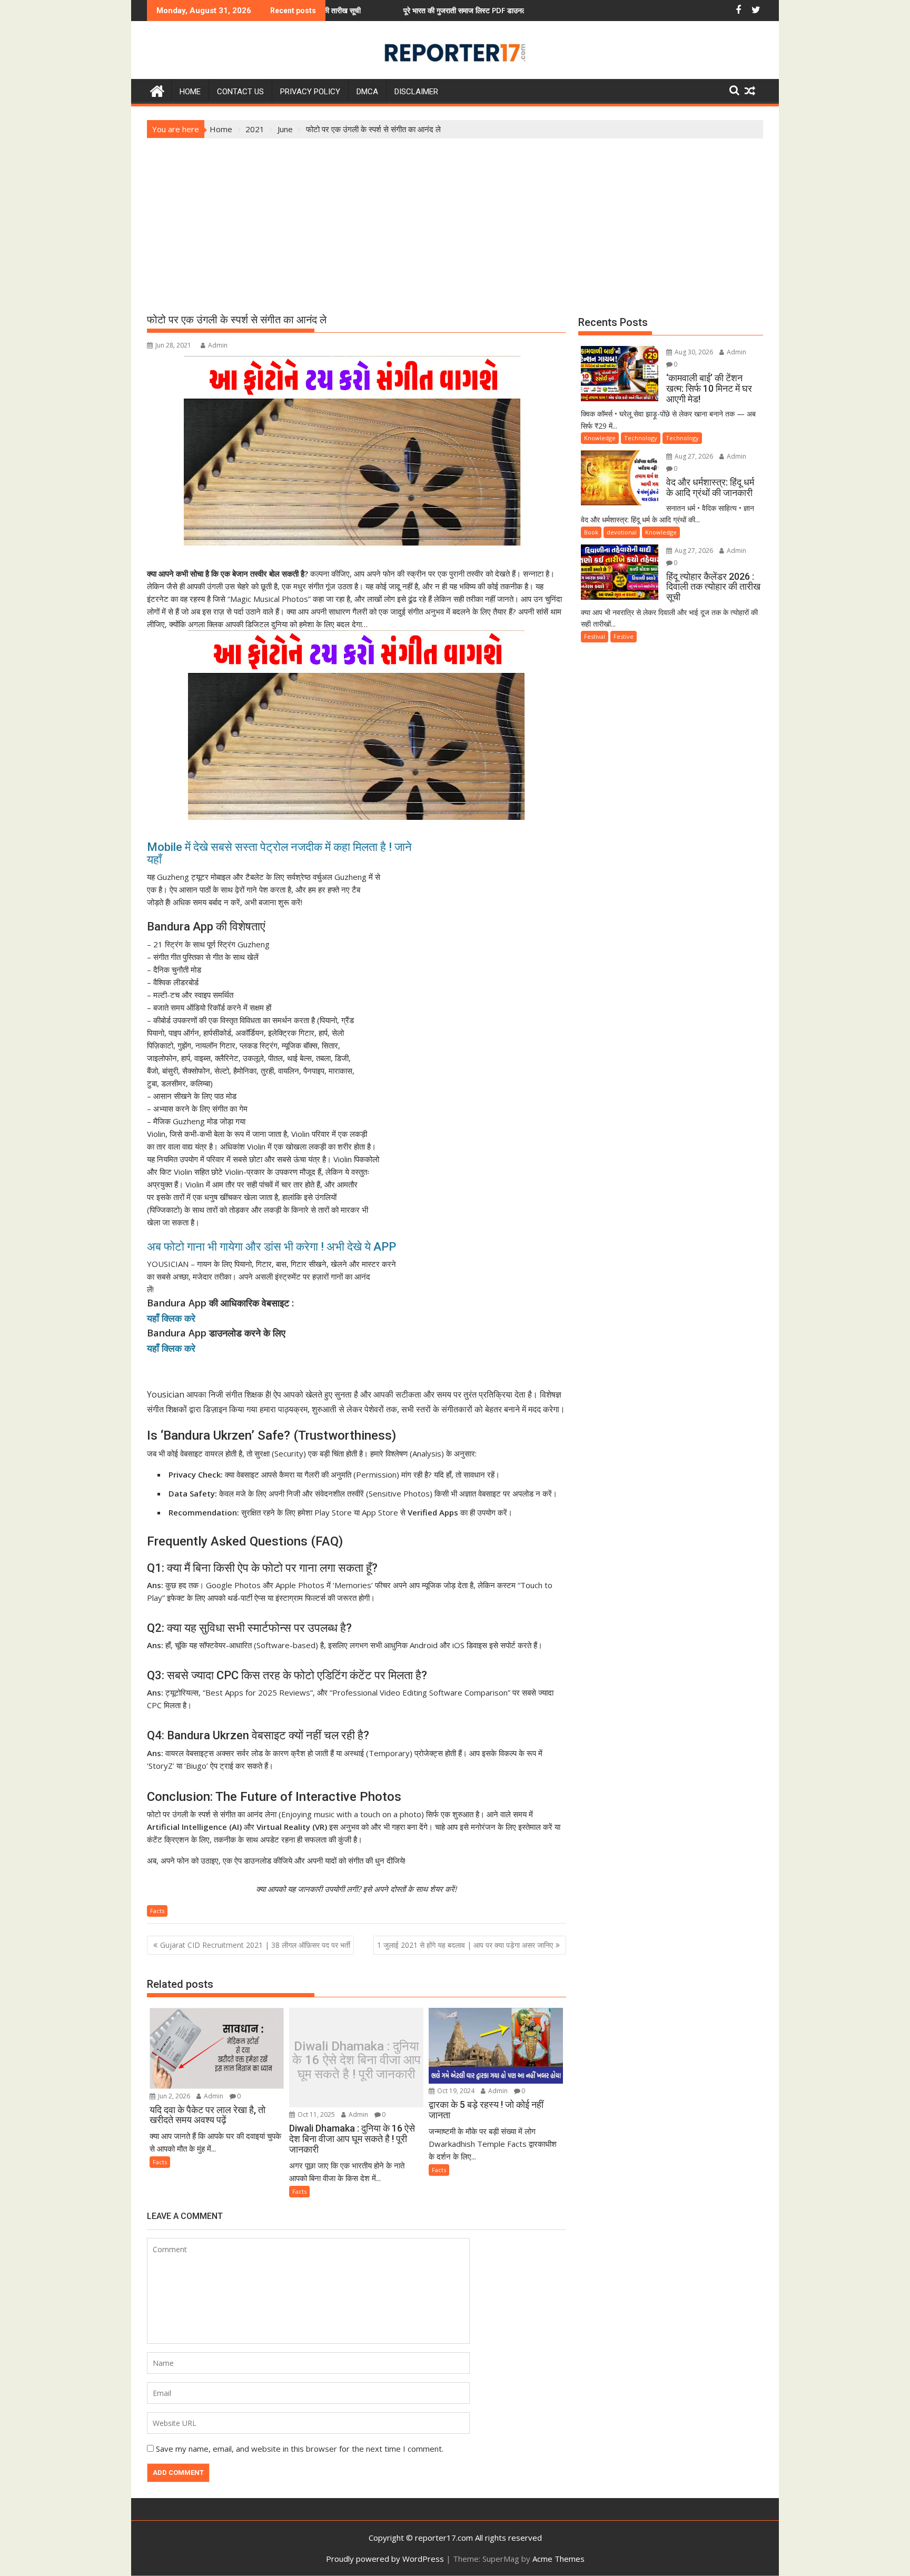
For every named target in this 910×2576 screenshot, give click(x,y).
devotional (622, 532)
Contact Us (240, 92)
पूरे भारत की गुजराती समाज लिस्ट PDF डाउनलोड (364, 10)
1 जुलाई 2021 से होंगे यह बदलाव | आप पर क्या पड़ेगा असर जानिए (465, 1945)
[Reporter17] (157, 90)
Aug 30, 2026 (693, 352)
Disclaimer (416, 92)
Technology (641, 438)
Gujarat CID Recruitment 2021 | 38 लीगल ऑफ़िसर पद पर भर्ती (255, 1945)
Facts (157, 1911)
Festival (595, 636)
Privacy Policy (310, 92)
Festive (624, 636)
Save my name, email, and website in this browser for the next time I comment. (300, 2449)
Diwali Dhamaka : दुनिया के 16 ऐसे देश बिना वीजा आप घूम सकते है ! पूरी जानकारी (357, 2060)
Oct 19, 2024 (455, 2091)
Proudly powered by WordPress (385, 2559)
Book (591, 532)
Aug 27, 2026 (693, 456)
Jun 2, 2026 (173, 2096)
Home (190, 92)
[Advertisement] (455, 217)
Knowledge (600, 438)
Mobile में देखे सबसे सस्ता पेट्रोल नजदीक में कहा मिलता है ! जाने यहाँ (279, 853)
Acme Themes (558, 2559)
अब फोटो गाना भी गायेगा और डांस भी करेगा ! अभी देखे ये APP (274, 1247)
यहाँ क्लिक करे (171, 1318)
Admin (218, 345)
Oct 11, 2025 (315, 2114)
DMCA (367, 92)
